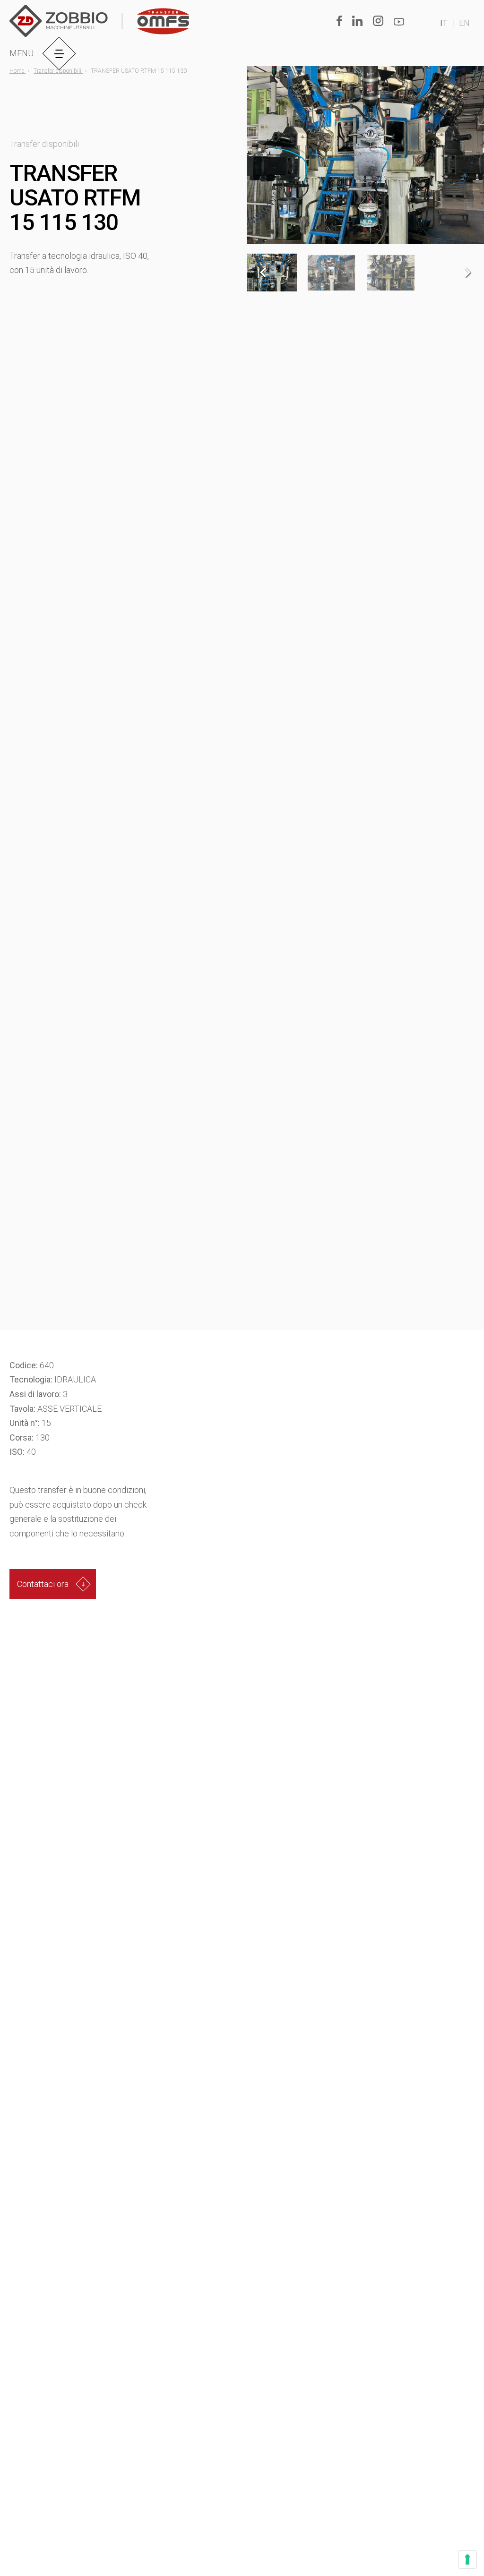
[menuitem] (331, 273)
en (464, 23)
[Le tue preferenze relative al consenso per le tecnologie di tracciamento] (467, 2559)
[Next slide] (467, 273)
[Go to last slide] (264, 273)
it (444, 23)
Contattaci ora (43, 1584)
